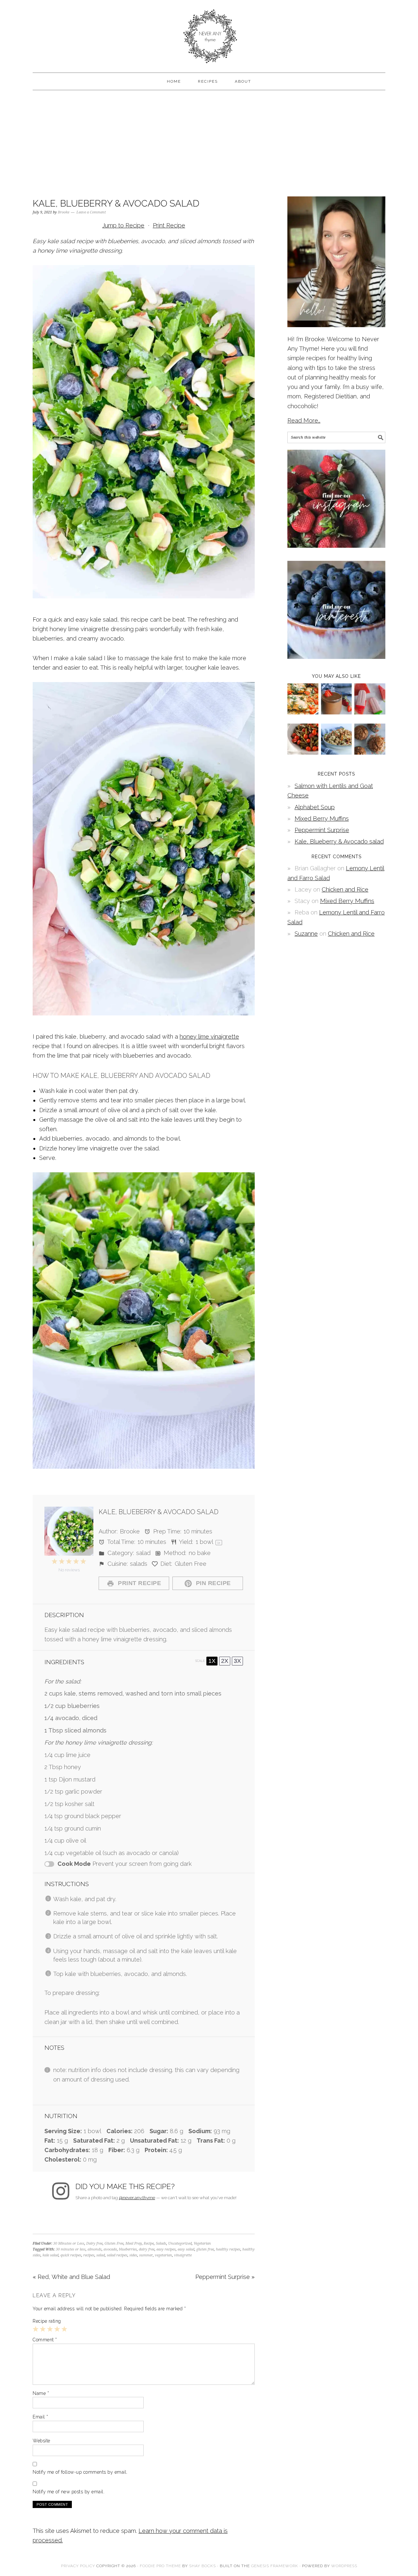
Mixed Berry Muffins (322, 819)
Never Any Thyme (209, 33)
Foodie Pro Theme (160, 2566)
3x (237, 1661)
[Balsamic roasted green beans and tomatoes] (303, 753)
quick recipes (71, 2255)
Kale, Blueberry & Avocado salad (339, 841)
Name (41, 2393)
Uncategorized (180, 2243)
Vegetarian (202, 2243)
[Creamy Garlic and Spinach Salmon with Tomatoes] (303, 712)
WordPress (344, 2566)
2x (225, 1661)
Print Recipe (169, 225)
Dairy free (94, 2243)
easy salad (186, 2249)
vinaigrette (183, 2255)
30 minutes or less (71, 2249)
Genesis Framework (275, 2566)
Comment (45, 2340)
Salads (161, 2243)
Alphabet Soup (315, 807)
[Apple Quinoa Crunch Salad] (337, 753)
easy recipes (166, 2249)
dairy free (147, 2249)
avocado (110, 2249)
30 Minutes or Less (69, 2243)
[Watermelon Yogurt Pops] (370, 712)
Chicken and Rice (345, 889)
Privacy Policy (78, 2566)
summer (146, 2255)
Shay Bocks (202, 2566)
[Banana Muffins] (370, 753)
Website (41, 2441)
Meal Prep (134, 2243)
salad (101, 2255)
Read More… (304, 420)
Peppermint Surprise (322, 830)
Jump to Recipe (123, 225)
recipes (89, 2255)
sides (133, 2255)
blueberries (128, 2249)
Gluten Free (114, 2243)
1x (212, 1661)
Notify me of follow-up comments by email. (80, 2472)
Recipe (149, 2243)
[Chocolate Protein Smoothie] (337, 712)
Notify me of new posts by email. (69, 2492)
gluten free (205, 2249)
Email (40, 2417)
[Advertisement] (209, 142)
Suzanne (306, 934)
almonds (95, 2249)
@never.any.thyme (137, 2198)
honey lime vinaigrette (209, 1037)
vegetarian (163, 2255)
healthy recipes (228, 2249)
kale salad (50, 2255)
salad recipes (117, 2255)
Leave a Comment (91, 212)
